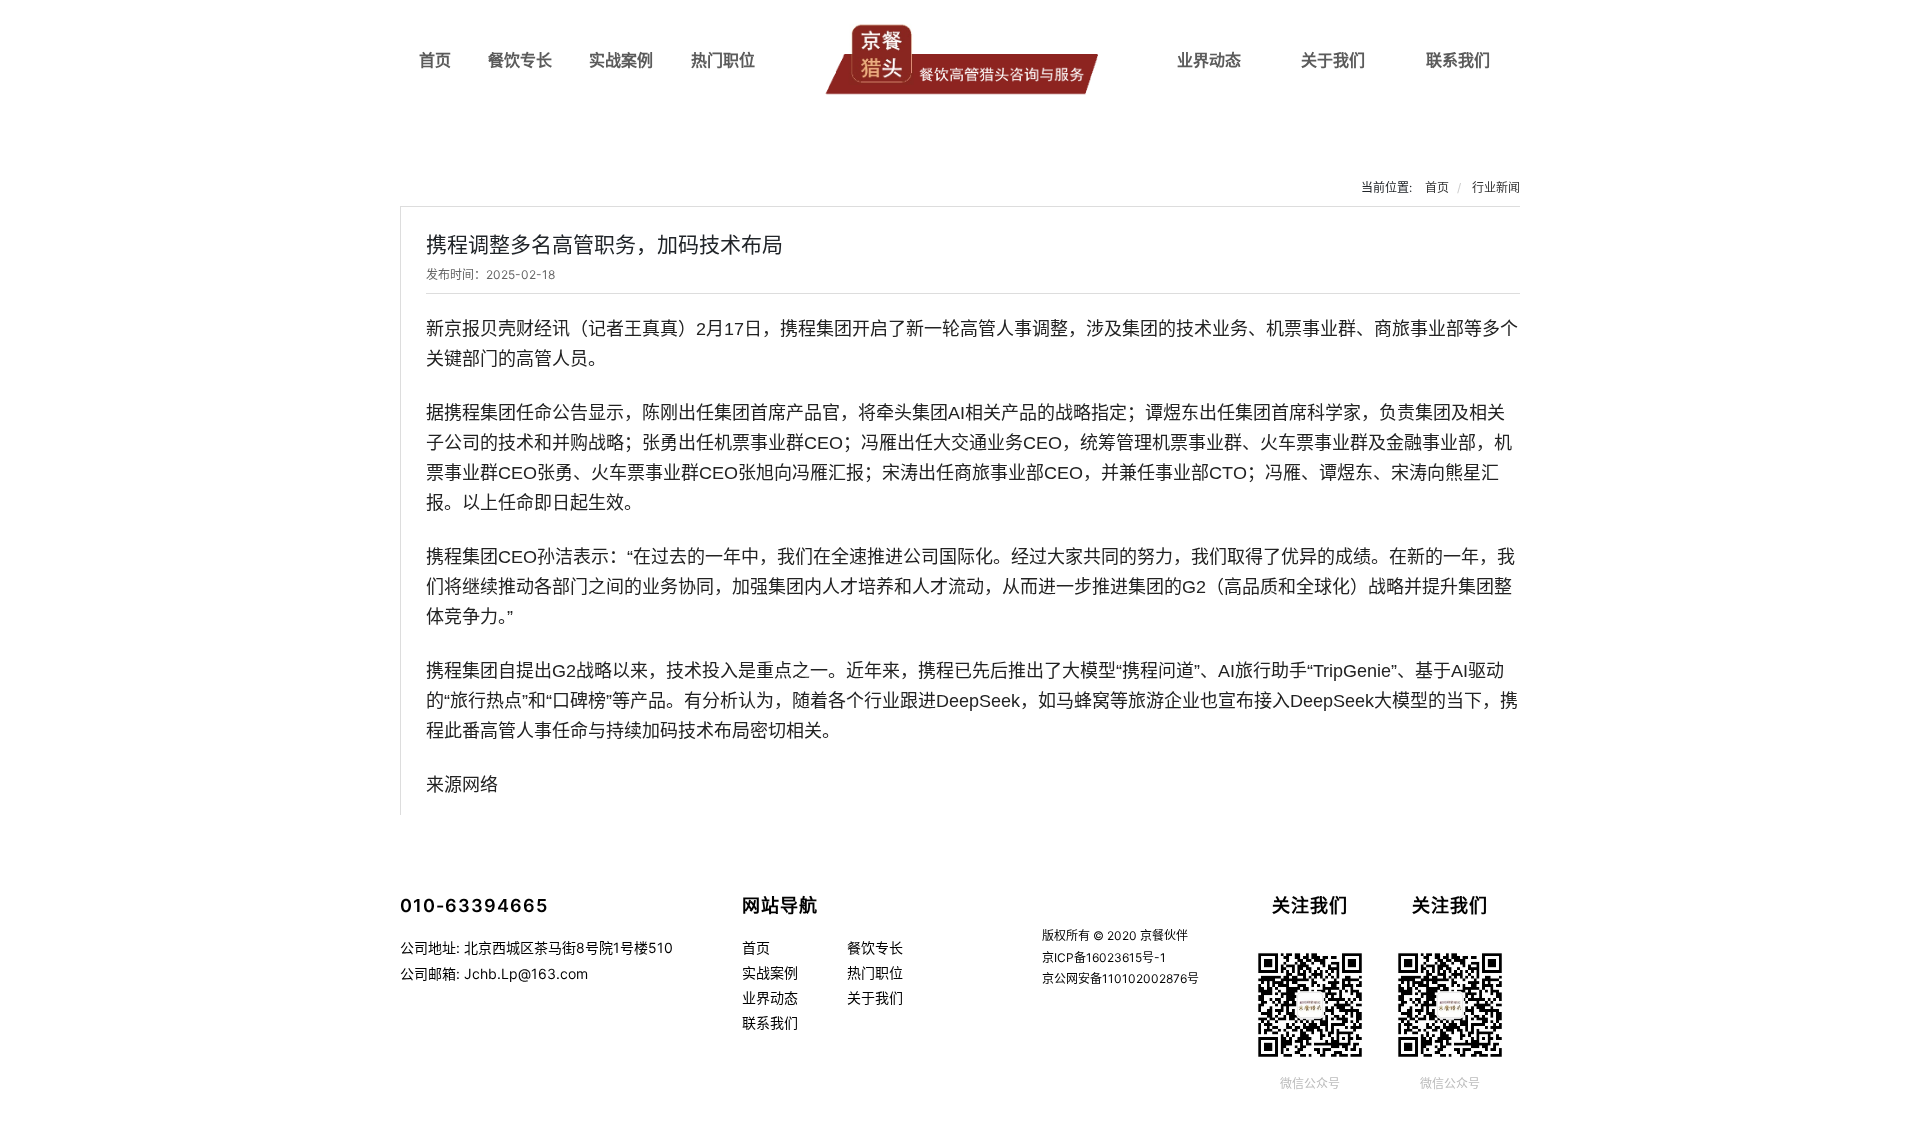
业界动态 (1209, 60)
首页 (435, 60)
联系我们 (1458, 60)
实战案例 (621, 60)
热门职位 (723, 60)
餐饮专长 (520, 60)
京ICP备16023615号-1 (1104, 957)
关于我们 (1333, 60)
